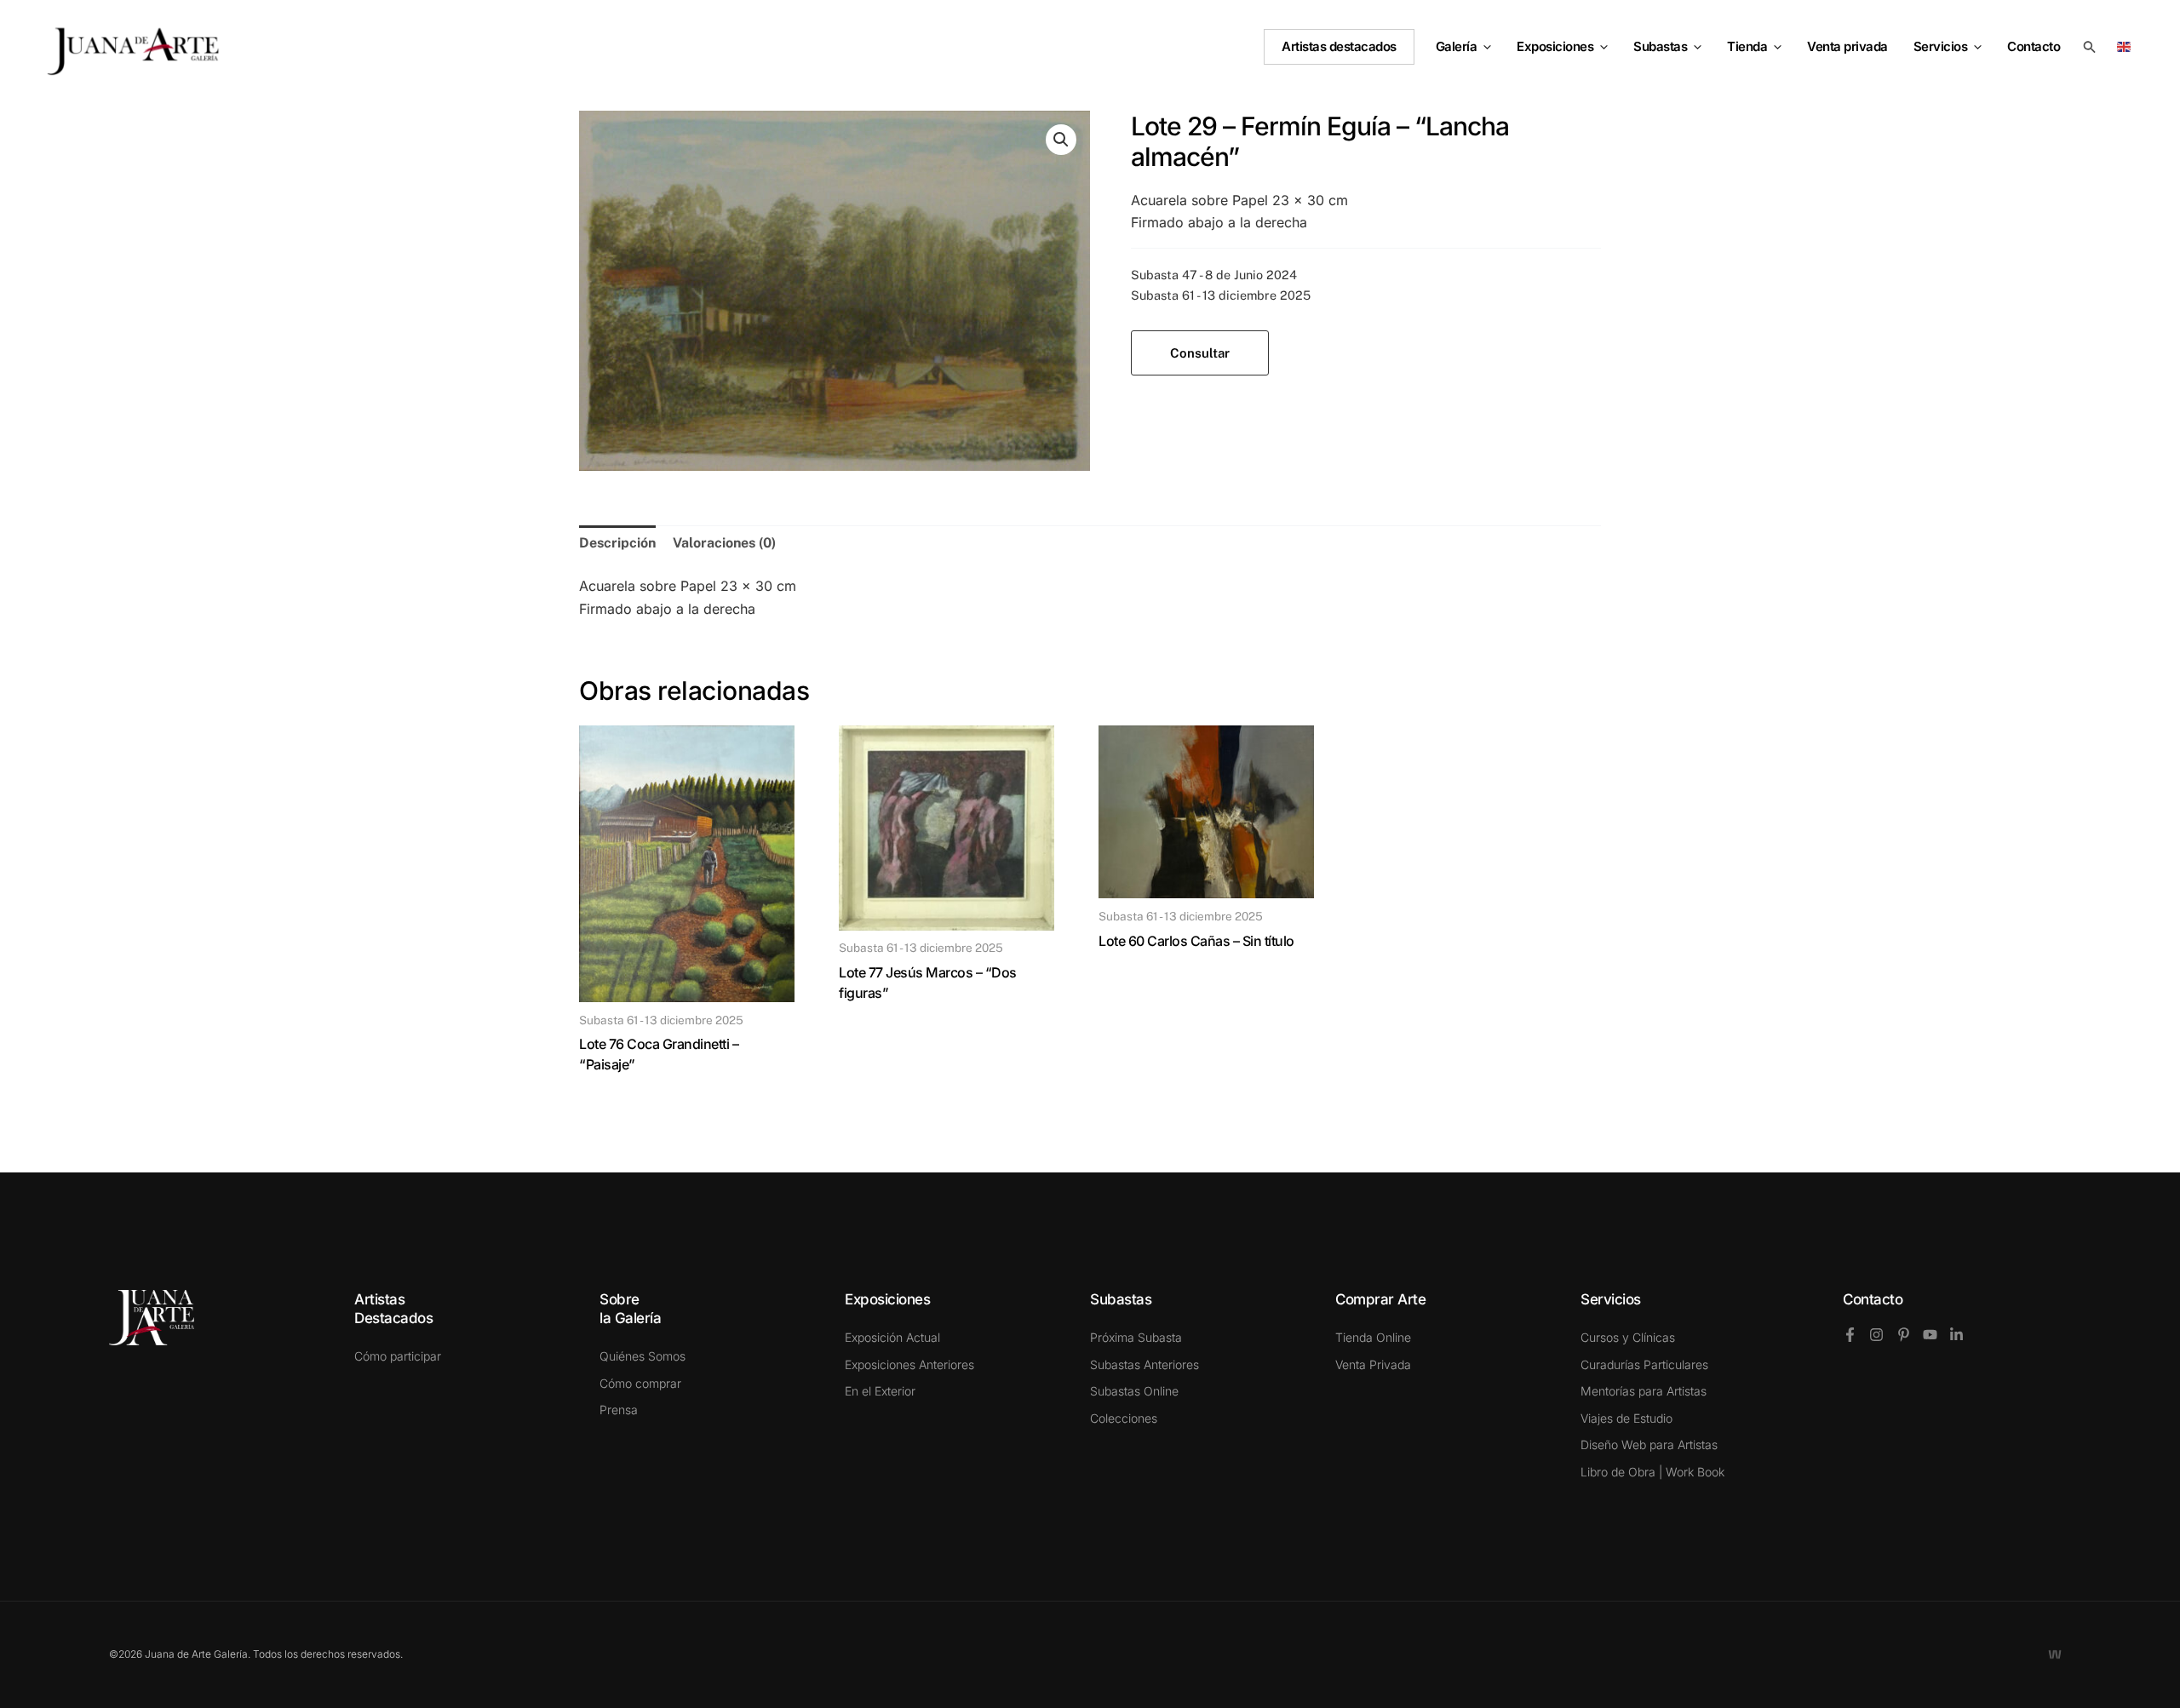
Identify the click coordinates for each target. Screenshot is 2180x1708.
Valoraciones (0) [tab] (724, 543)
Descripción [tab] (617, 543)
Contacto (1873, 1299)
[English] (2127, 46)
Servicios (1941, 46)
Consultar (1200, 353)
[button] (1484, 47)
